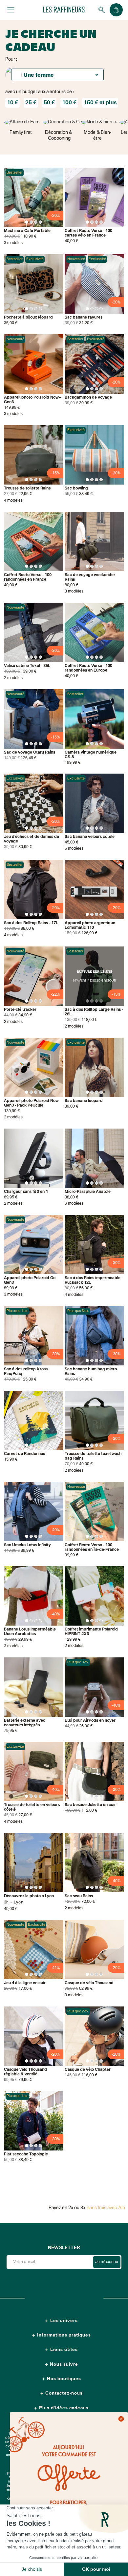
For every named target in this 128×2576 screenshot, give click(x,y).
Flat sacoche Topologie (26, 2154)
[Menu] (11, 10)
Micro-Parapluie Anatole (88, 1192)
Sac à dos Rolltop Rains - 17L (31, 923)
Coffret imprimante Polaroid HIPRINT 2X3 (91, 1632)
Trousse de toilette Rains (27, 488)
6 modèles (74, 1204)
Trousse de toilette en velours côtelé (32, 1807)
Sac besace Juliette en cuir (90, 1805)
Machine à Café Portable (27, 231)
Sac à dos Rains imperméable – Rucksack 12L (94, 1280)
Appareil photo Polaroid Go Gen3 (30, 1280)
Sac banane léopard (84, 1101)
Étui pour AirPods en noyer (90, 1721)
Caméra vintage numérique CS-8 (91, 755)
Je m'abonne (107, 2262)
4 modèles (13, 501)
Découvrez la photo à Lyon (29, 1896)
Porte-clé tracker (20, 1010)
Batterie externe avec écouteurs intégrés (25, 1723)
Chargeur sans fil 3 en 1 (26, 1192)
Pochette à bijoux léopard (28, 318)
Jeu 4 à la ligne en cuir (25, 1983)
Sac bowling (76, 488)
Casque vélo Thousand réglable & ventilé (25, 2072)
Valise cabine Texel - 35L (27, 666)
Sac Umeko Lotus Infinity (27, 1545)
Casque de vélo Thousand (89, 1983)
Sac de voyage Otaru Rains (30, 753)
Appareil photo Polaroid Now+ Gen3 (32, 400)
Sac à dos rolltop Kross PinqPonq (26, 1372)
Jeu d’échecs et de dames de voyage (32, 839)
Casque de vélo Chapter (88, 2070)
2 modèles (13, 678)
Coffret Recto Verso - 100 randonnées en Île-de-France (92, 1548)
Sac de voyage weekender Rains (90, 577)
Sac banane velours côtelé (90, 837)
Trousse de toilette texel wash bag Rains (93, 1456)
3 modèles (13, 243)
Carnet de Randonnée (25, 1454)
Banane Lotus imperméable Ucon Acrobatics (30, 1632)
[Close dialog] (121, 2419)
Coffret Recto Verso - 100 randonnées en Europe (88, 668)
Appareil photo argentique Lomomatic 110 (90, 925)
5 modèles (74, 849)
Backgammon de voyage (88, 398)
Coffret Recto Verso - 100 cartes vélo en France (88, 233)
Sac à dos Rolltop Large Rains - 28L (94, 1012)
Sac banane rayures (84, 318)
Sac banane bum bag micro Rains (91, 1372)
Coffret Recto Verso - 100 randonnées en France (28, 577)
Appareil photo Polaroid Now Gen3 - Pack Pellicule (31, 1103)
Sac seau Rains (79, 1896)
